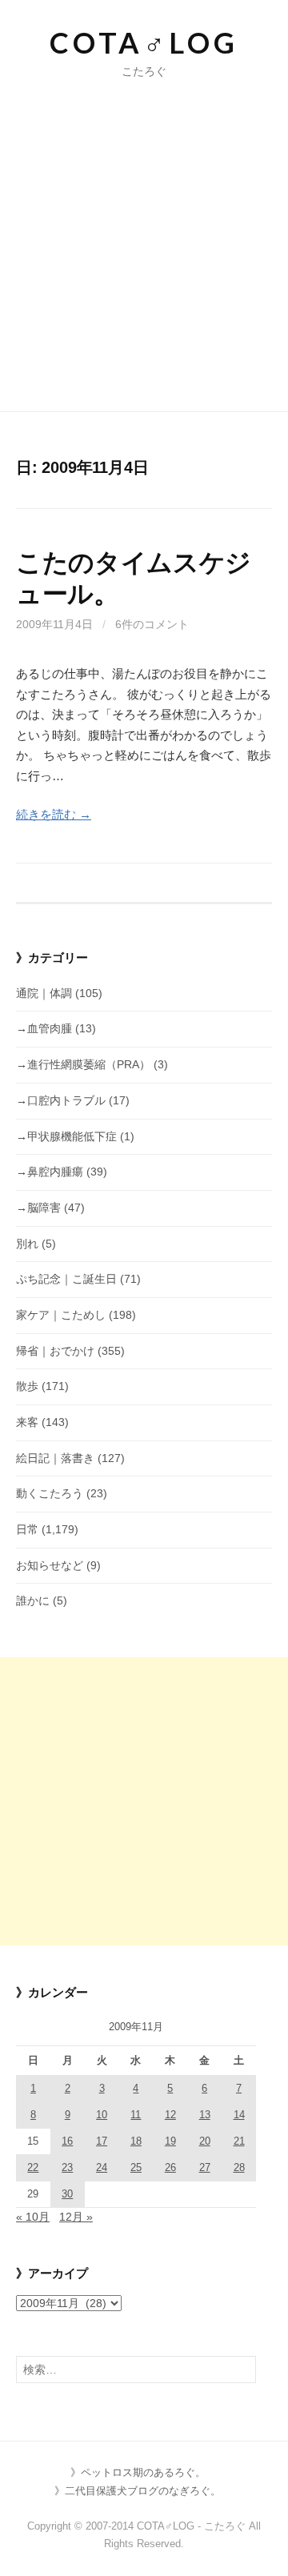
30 (67, 2194)
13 (205, 2115)
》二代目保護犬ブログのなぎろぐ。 (138, 2491)
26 (170, 2167)
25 (136, 2167)
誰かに (33, 1600)
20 (205, 2141)
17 (102, 2141)
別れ (27, 1244)
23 (67, 2167)
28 (239, 2167)
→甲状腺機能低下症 (66, 1136)
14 (239, 2115)
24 (102, 2167)
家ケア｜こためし (61, 1315)
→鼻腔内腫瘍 (50, 1172)
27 (205, 2167)
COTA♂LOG (144, 42)
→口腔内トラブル (61, 1100)
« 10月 (33, 2217)
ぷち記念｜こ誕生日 (66, 1279)
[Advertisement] (144, 232)
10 (102, 2115)
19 (170, 2141)
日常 (27, 1529)
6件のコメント (152, 624)
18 (136, 2141)
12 (170, 2115)
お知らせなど (50, 1565)
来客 (27, 1422)
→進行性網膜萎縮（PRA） (83, 1064)
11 (136, 2115)
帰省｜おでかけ (55, 1351)
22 (33, 2167)
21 (239, 2141)
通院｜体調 (44, 993)
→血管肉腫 (44, 1028)
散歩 (27, 1386)
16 (67, 2141)
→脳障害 (38, 1208)
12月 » (76, 2217)
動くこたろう (50, 1493)
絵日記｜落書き (55, 1458)
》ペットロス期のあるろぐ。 (138, 2472)
